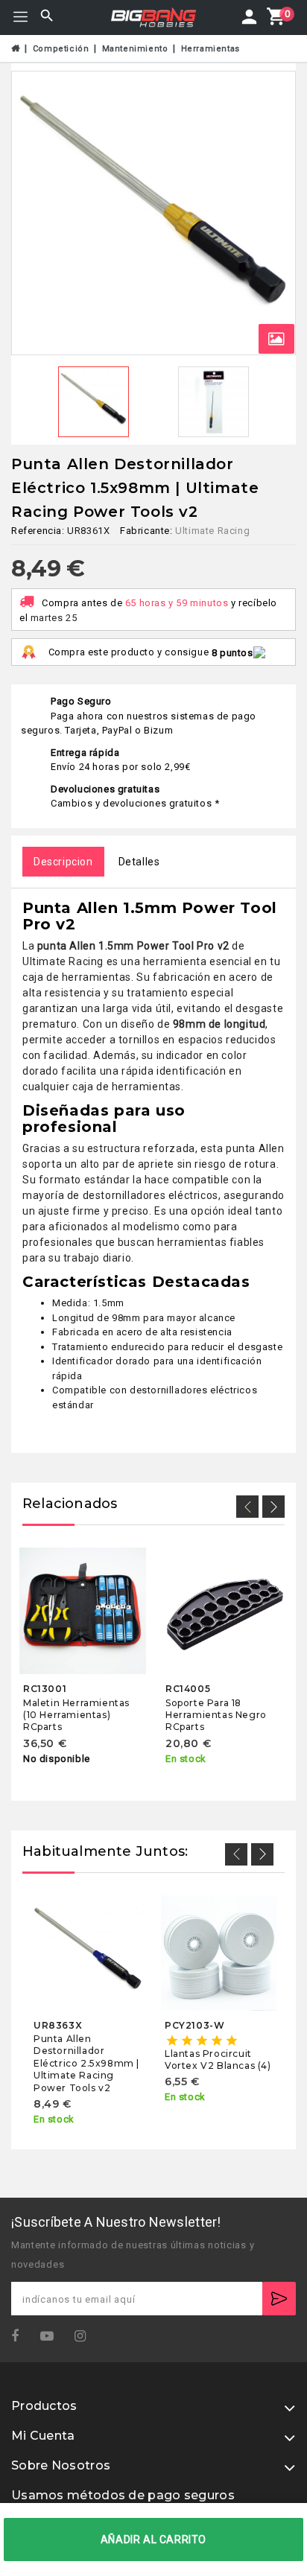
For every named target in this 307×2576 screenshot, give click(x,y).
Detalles (139, 862)
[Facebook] (20, 2337)
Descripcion (63, 862)
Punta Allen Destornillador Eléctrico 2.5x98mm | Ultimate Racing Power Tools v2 (86, 2063)
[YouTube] (52, 2337)
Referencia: (38, 531)
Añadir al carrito (153, 2540)
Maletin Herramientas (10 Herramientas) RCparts (76, 1714)
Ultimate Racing (212, 531)
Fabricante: (146, 531)
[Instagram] (85, 2337)
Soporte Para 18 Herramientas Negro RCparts (216, 1714)
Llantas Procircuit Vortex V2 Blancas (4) (218, 2060)
